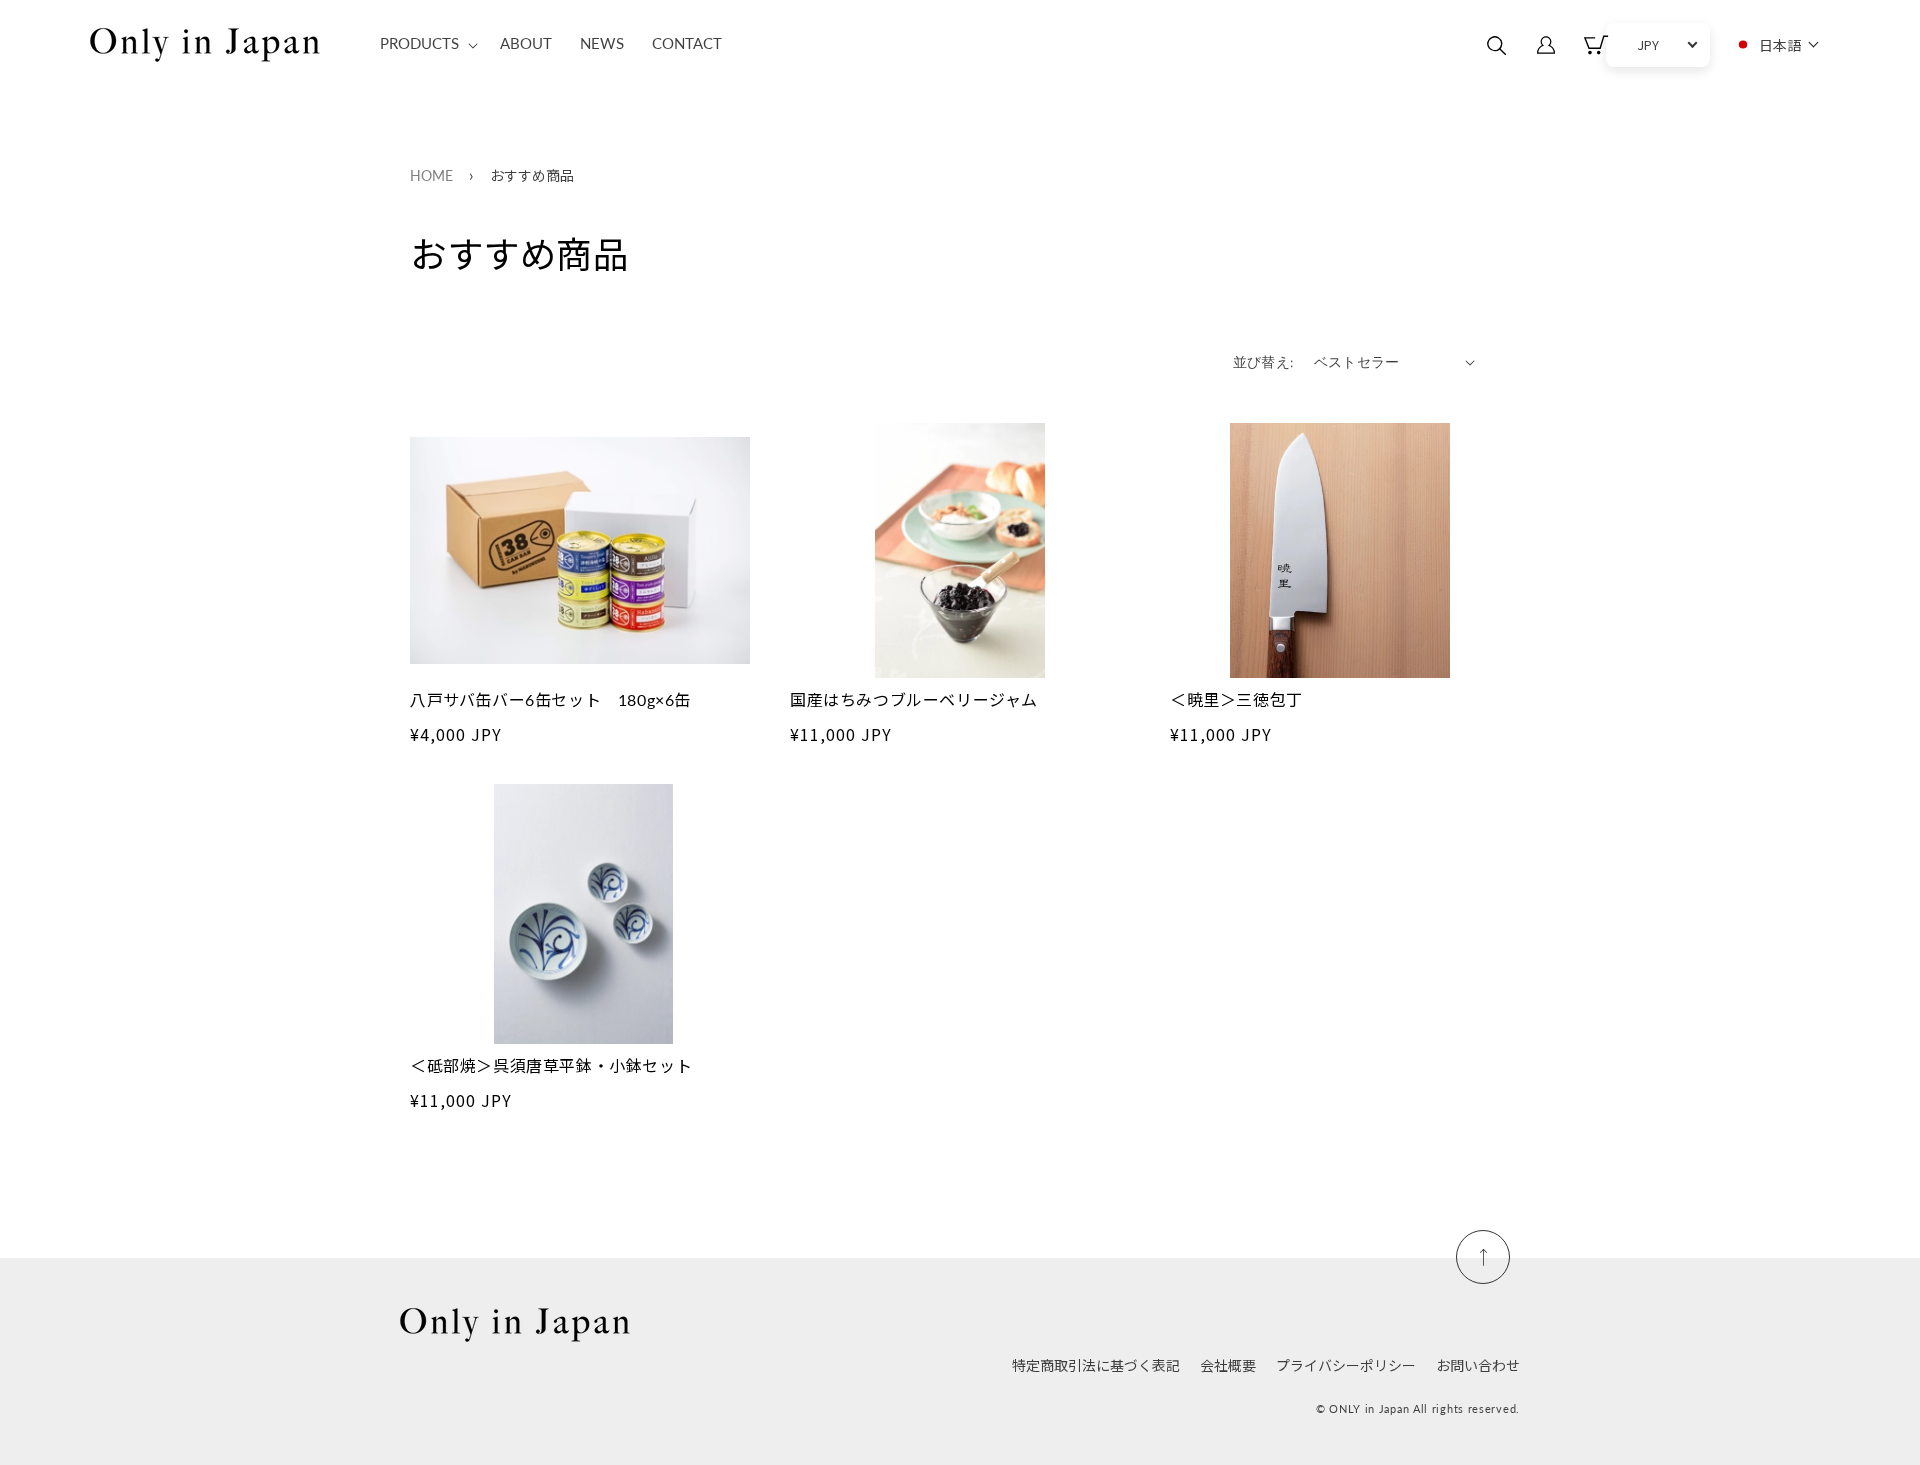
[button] (426, 44)
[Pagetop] (1483, 1257)
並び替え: (1263, 362)
